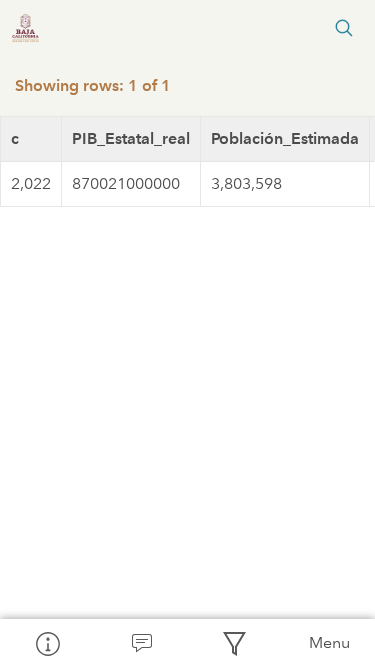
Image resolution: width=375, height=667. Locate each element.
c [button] (15, 138)
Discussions (141, 643)
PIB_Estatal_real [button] (131, 138)
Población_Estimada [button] (285, 138)
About (47, 643)
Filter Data (235, 643)
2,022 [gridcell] (31, 183)
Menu (329, 642)
